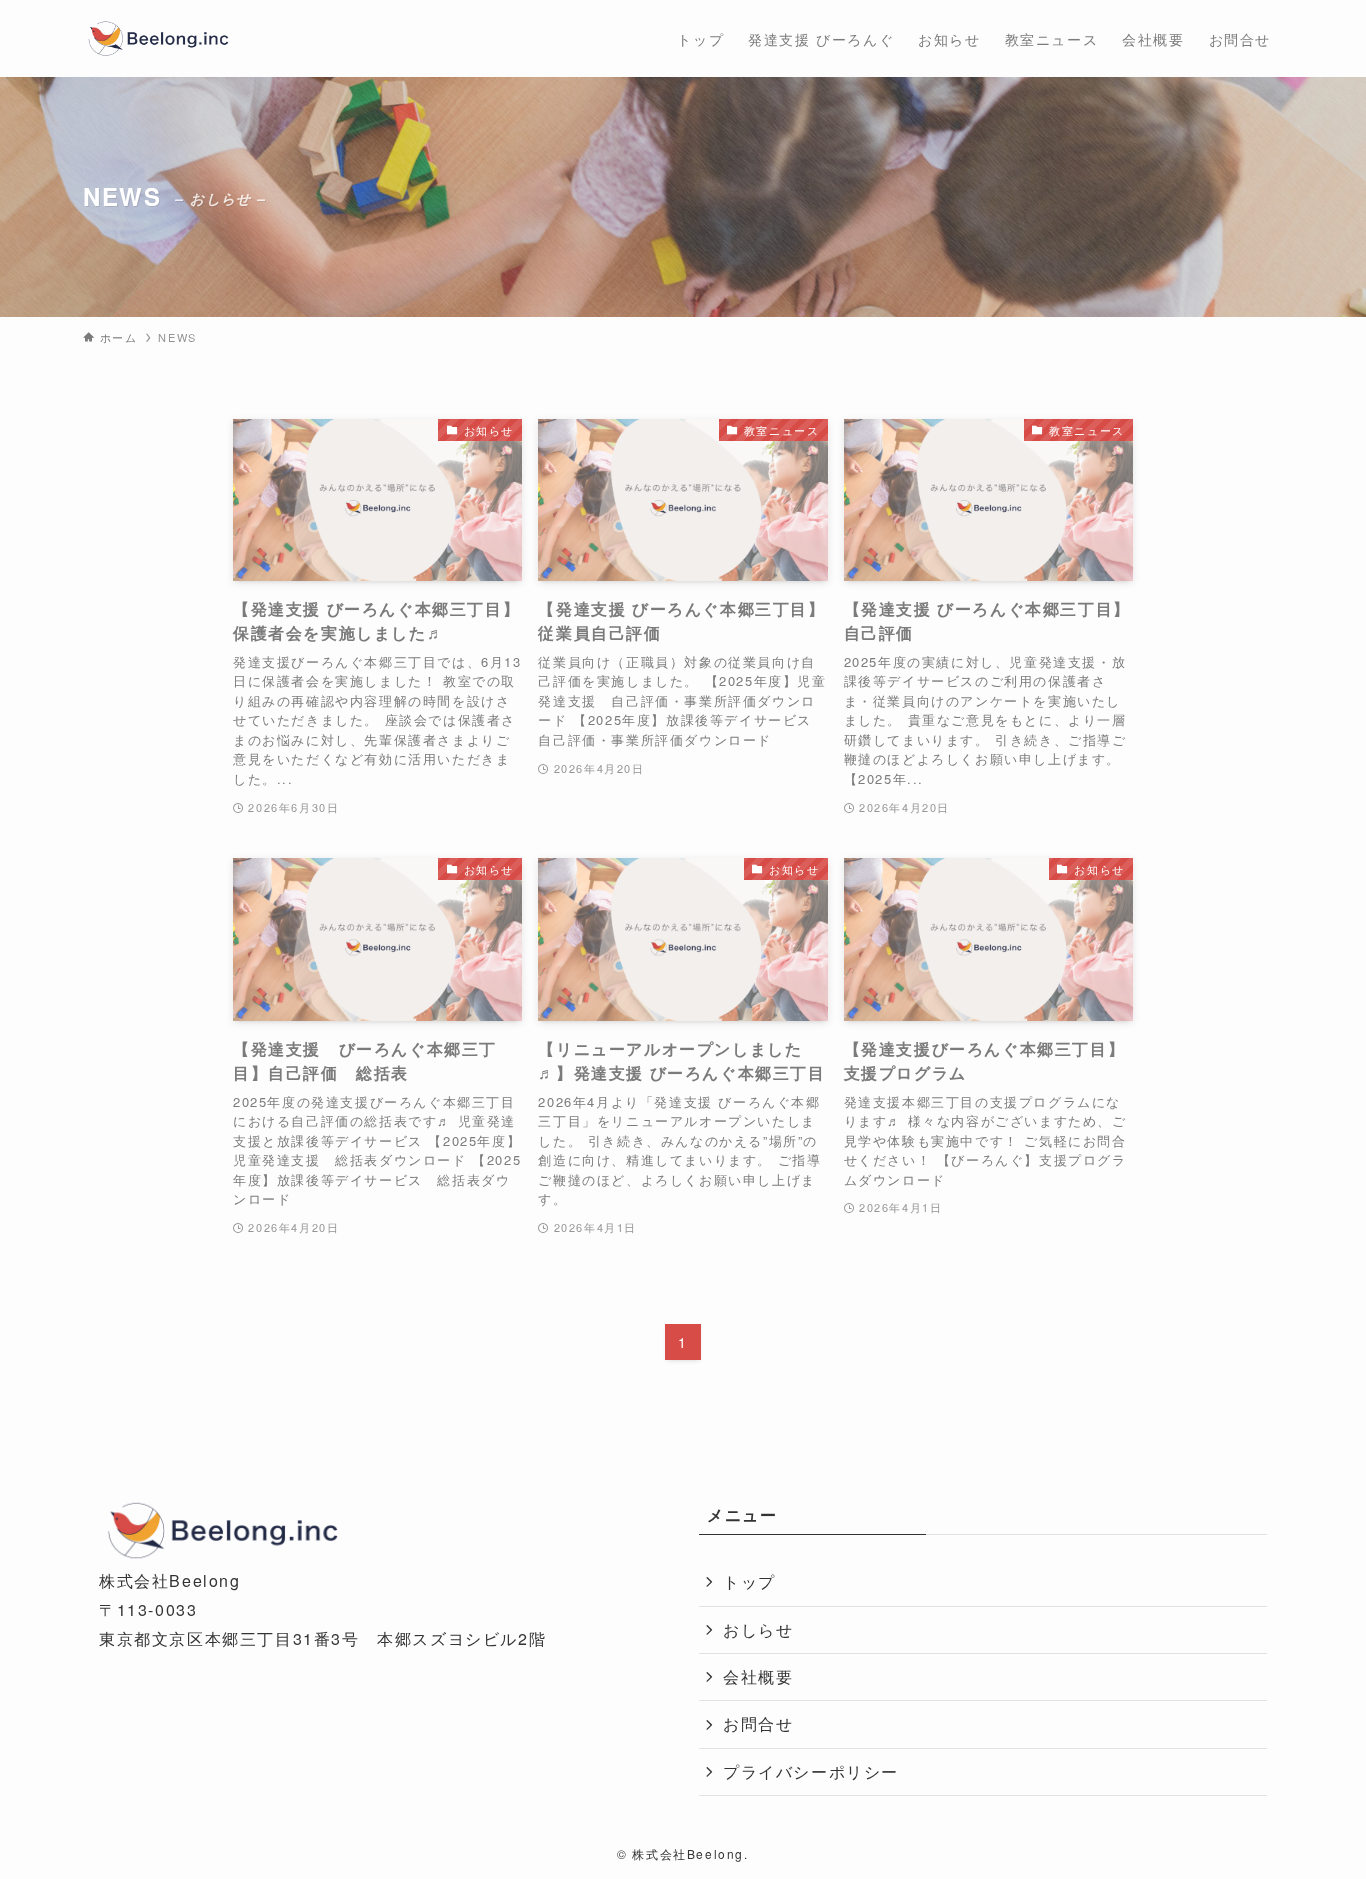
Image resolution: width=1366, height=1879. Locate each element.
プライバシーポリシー (811, 1771)
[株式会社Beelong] (158, 38)
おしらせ (758, 1629)
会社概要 (758, 1676)
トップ (749, 1581)
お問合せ (758, 1723)
